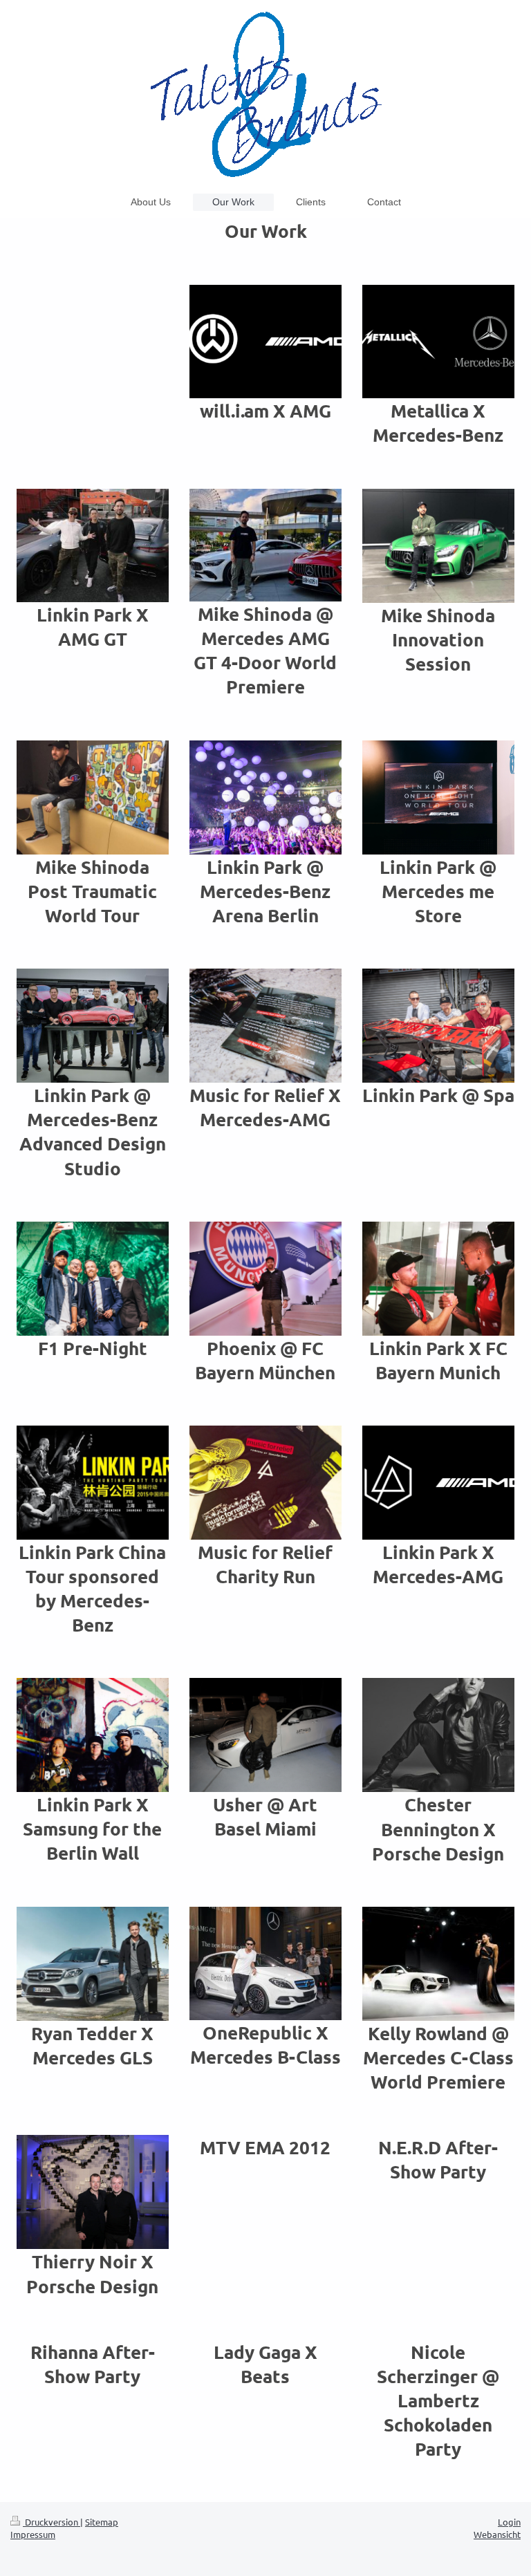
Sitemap (102, 2522)
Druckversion (52, 2522)
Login (509, 2522)
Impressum (33, 2534)
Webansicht (497, 2534)
